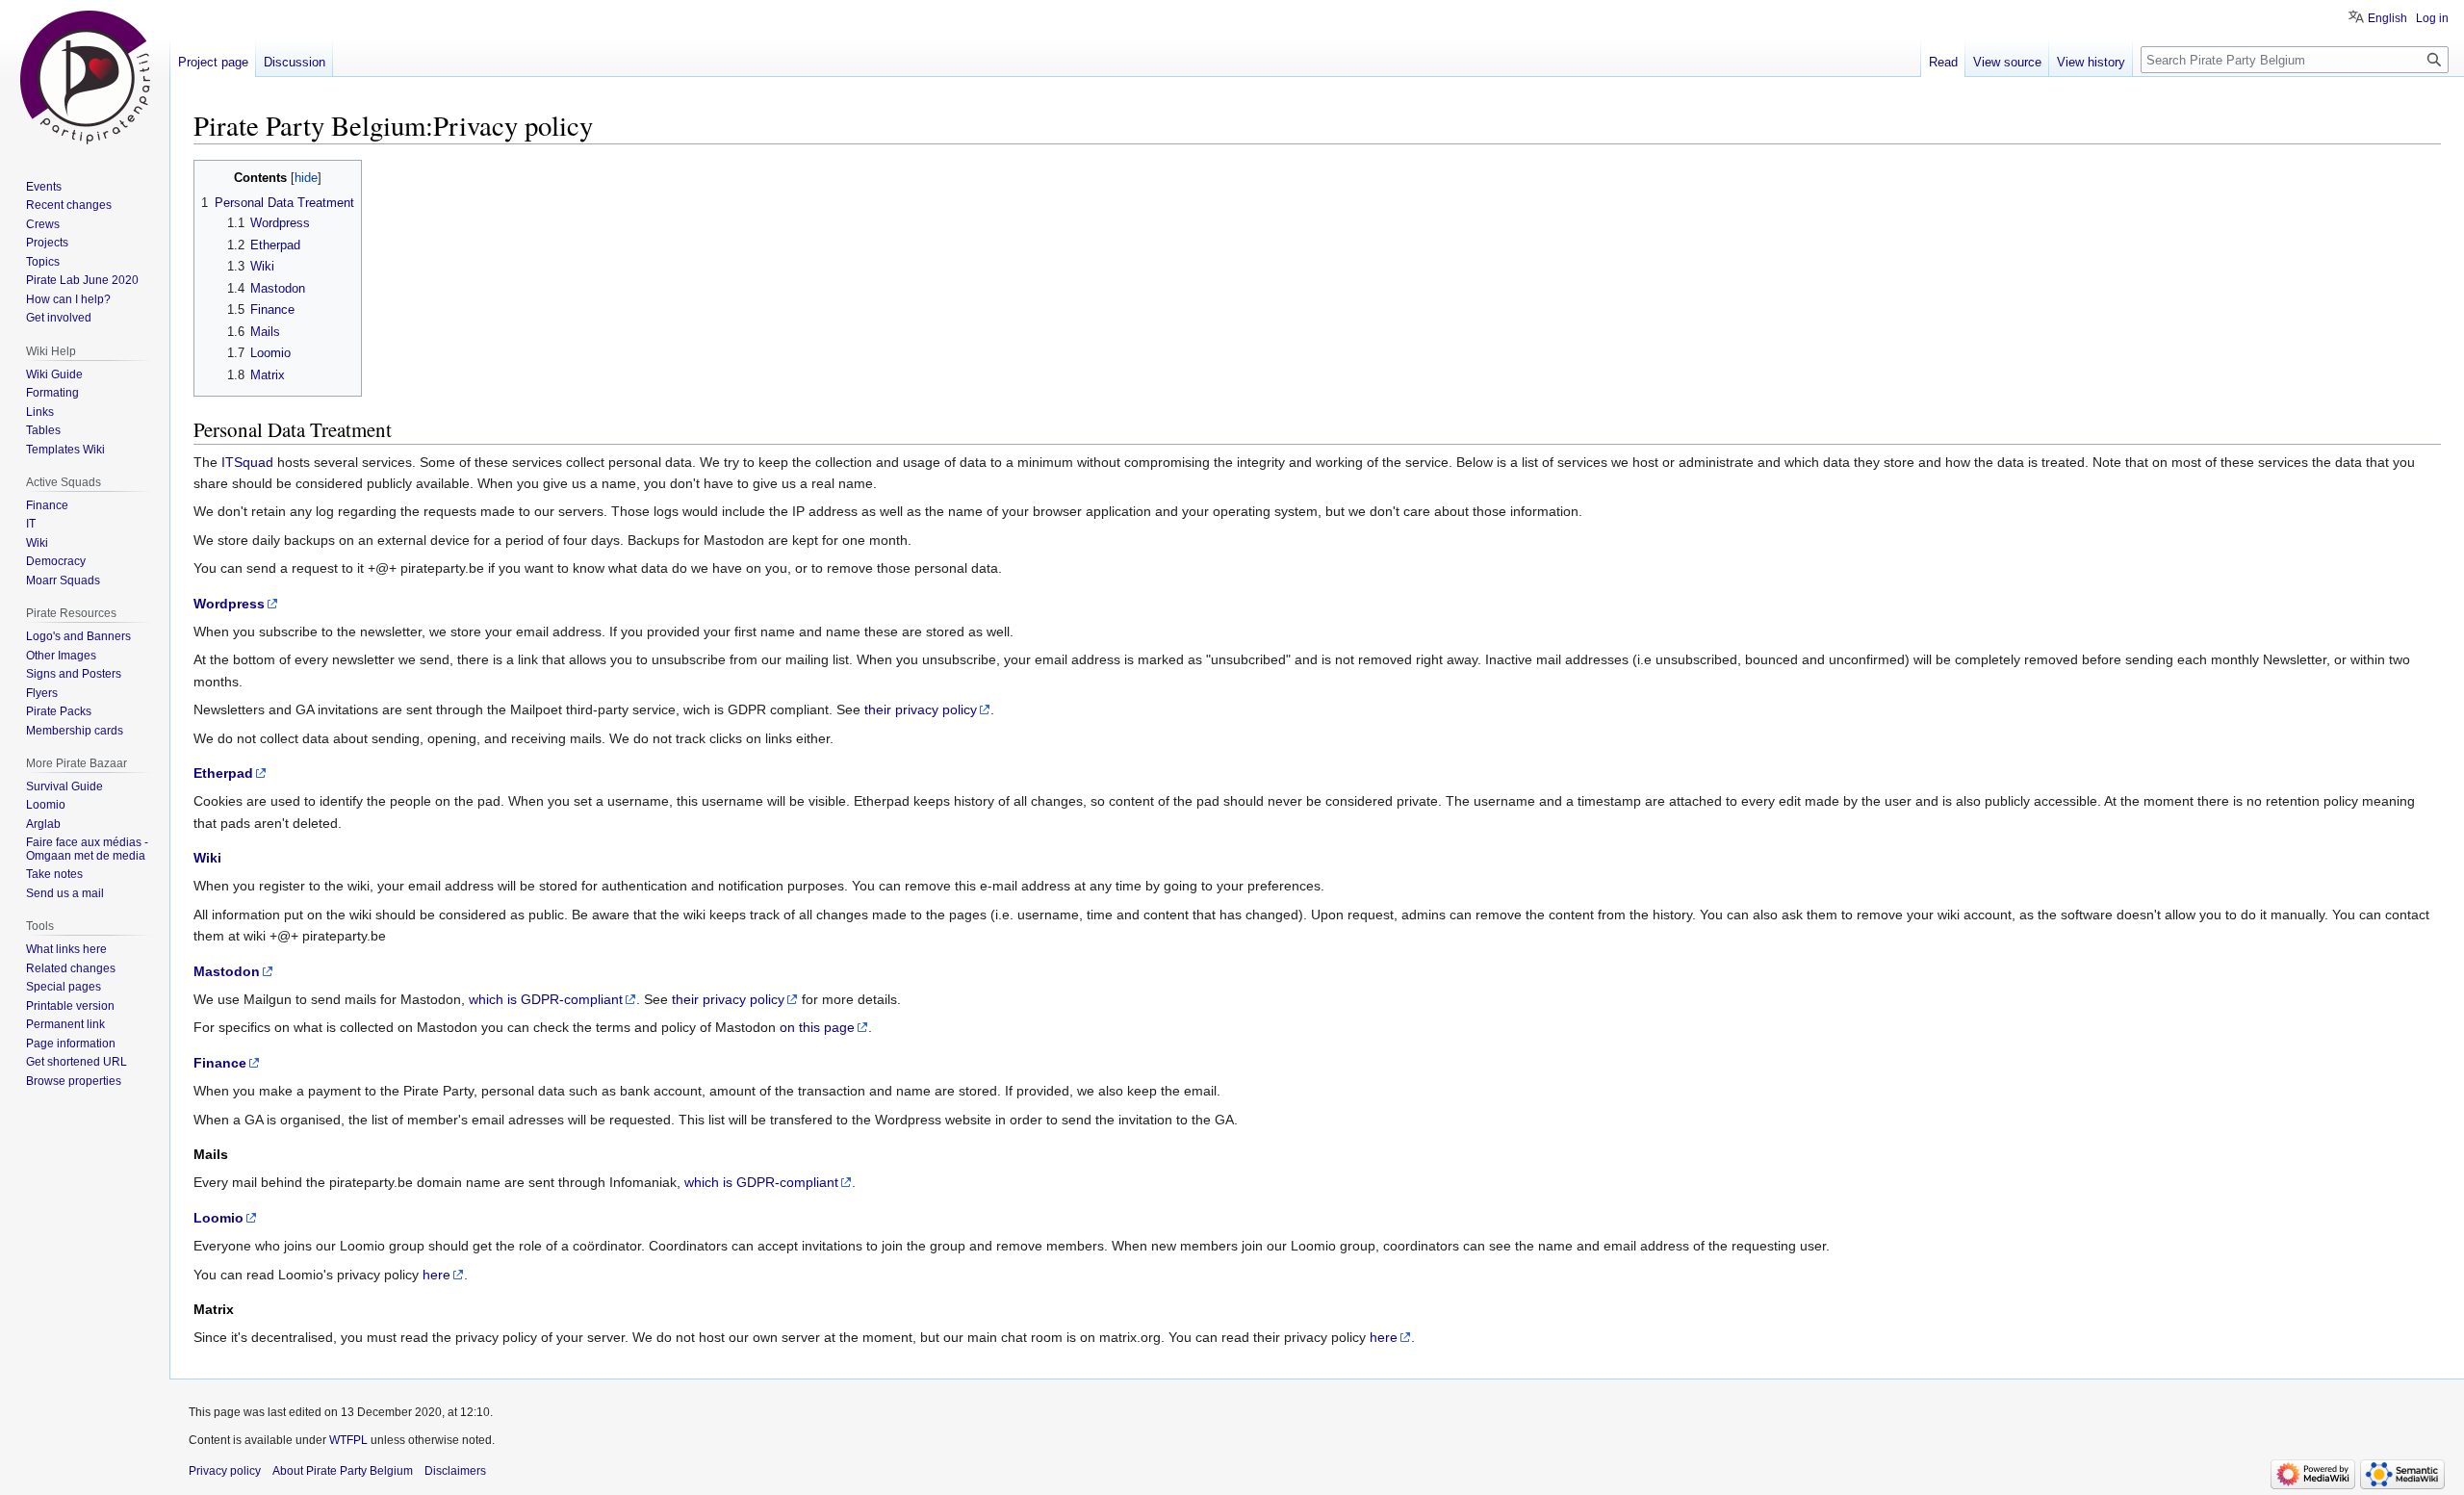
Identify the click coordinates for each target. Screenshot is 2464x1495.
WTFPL (348, 1440)
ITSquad (247, 462)
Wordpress (229, 604)
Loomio (218, 1218)
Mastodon (227, 971)
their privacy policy (921, 709)
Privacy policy (225, 1471)
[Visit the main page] (85, 77)
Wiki (207, 858)
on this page (817, 1027)
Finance (220, 1063)
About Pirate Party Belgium (343, 1471)
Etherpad (223, 773)
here (436, 1275)
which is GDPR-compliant (546, 999)
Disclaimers (455, 1471)
